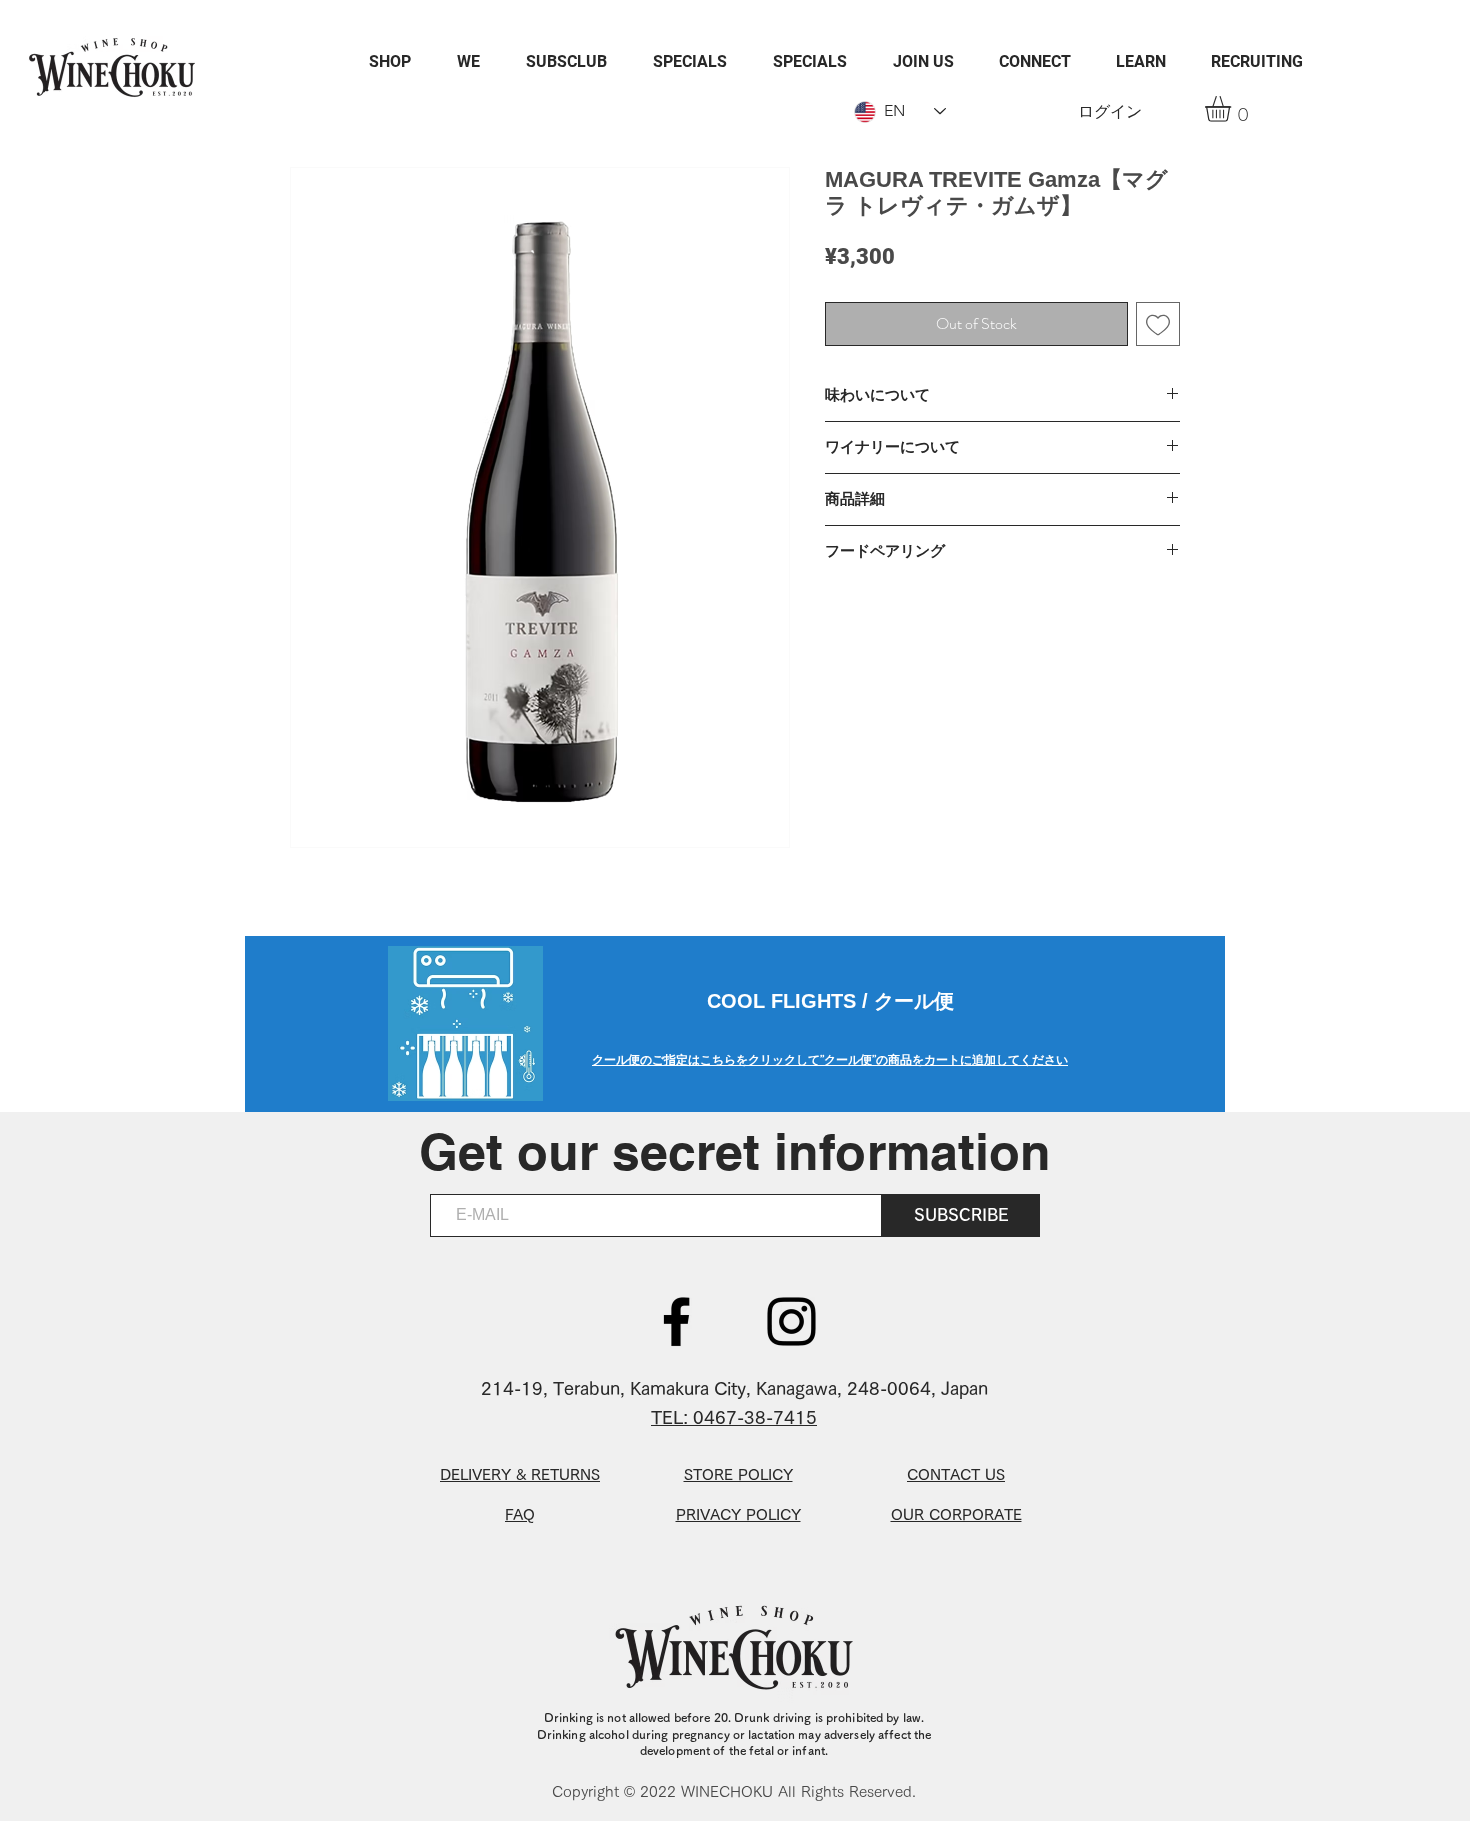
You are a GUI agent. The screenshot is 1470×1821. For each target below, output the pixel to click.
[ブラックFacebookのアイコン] (676, 1321)
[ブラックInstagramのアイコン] (791, 1321)
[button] (1233, 109)
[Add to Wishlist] (1158, 324)
